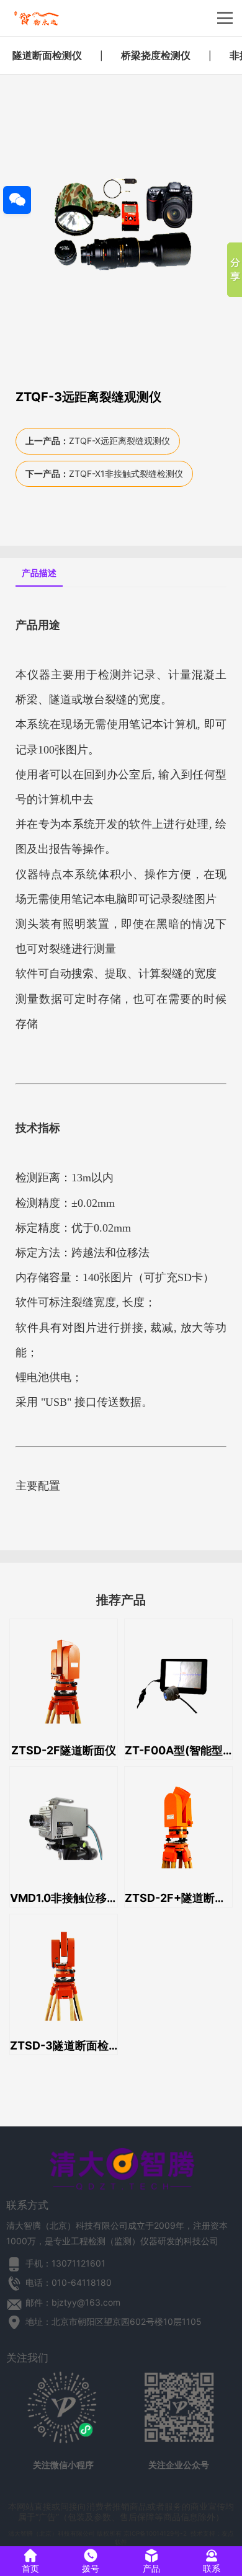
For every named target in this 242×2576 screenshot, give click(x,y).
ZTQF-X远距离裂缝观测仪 (119, 441)
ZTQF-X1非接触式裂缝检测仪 (126, 473)
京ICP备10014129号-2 (155, 2533)
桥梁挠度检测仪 (156, 55)
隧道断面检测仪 (47, 55)
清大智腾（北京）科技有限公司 (52, 2533)
